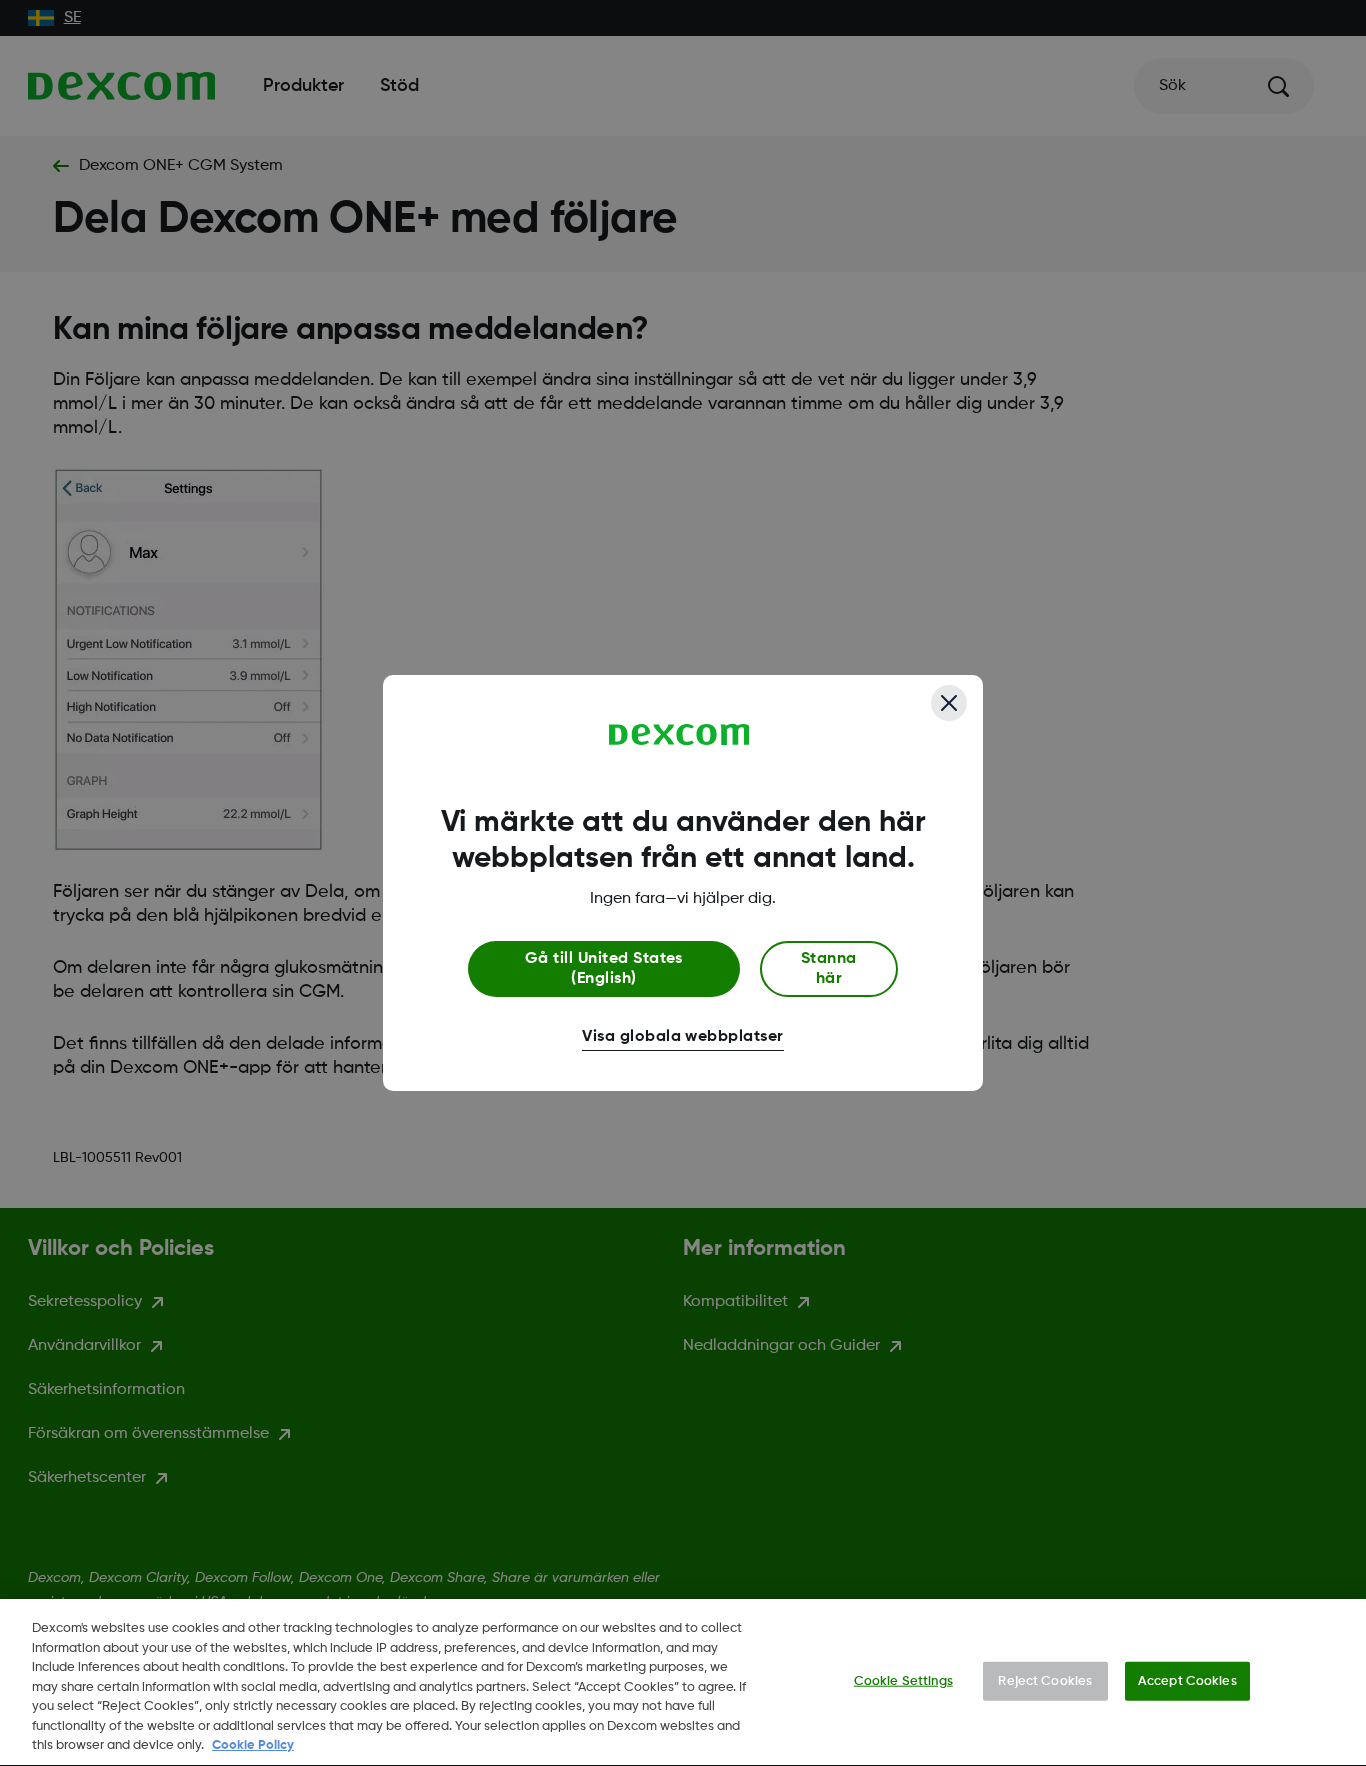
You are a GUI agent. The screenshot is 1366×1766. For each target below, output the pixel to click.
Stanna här (829, 969)
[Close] (949, 703)
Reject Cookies (1045, 1680)
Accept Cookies (1187, 1680)
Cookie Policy (253, 1745)
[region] (683, 1682)
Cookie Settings (903, 1680)
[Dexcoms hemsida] (679, 735)
